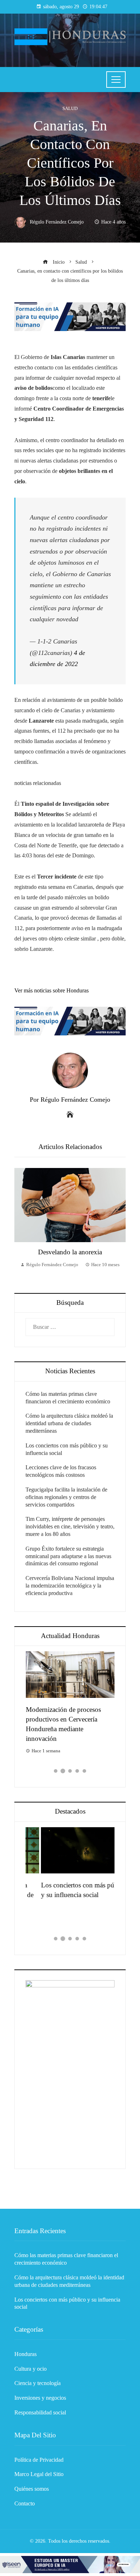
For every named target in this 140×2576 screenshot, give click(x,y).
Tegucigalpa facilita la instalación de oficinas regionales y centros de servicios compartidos (66, 1497)
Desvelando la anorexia (70, 1252)
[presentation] (22, 1223)
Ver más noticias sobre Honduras (52, 990)
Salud (70, 109)
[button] (56, 1771)
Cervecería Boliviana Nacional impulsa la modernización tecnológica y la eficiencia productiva (70, 1586)
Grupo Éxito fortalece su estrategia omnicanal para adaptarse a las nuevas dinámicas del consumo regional (68, 1556)
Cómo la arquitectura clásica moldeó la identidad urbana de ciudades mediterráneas (69, 1423)
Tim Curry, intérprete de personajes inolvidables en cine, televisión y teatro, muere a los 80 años (70, 1526)
